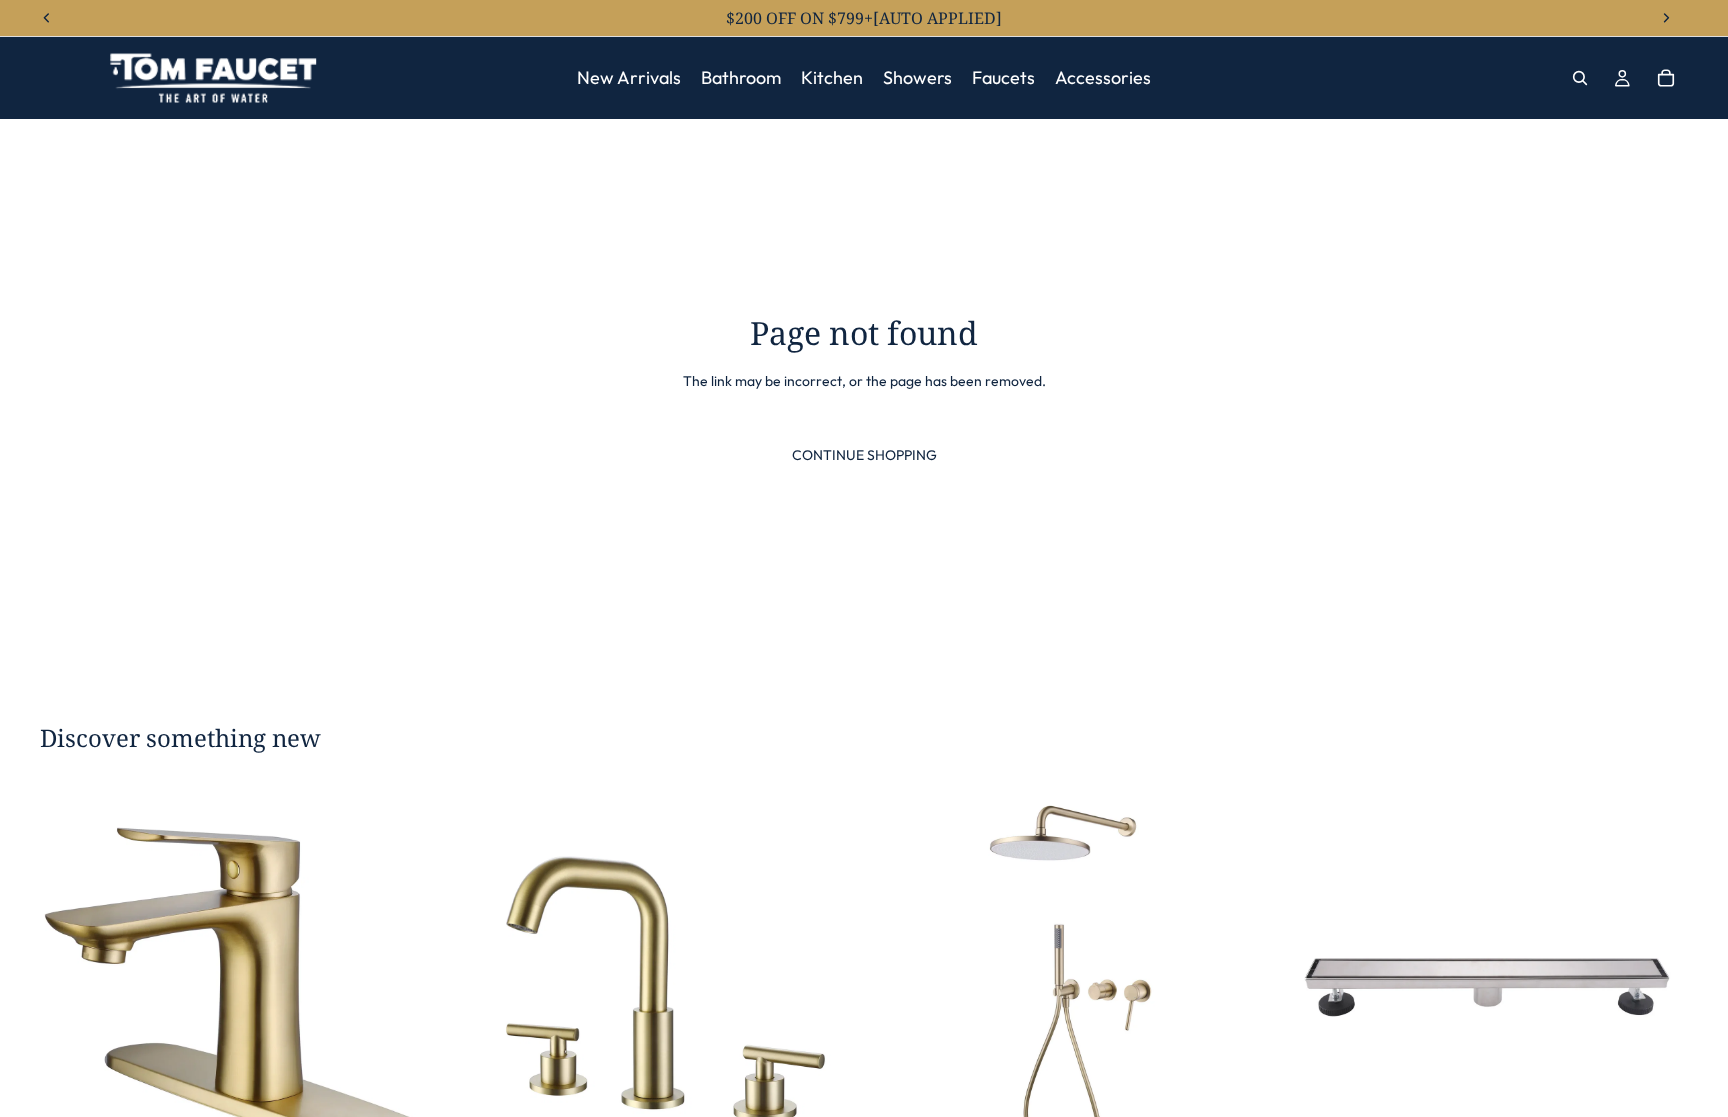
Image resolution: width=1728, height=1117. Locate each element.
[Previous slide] (70, 987)
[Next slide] (413, 987)
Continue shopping (864, 455)
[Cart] (1666, 78)
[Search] (1580, 78)
